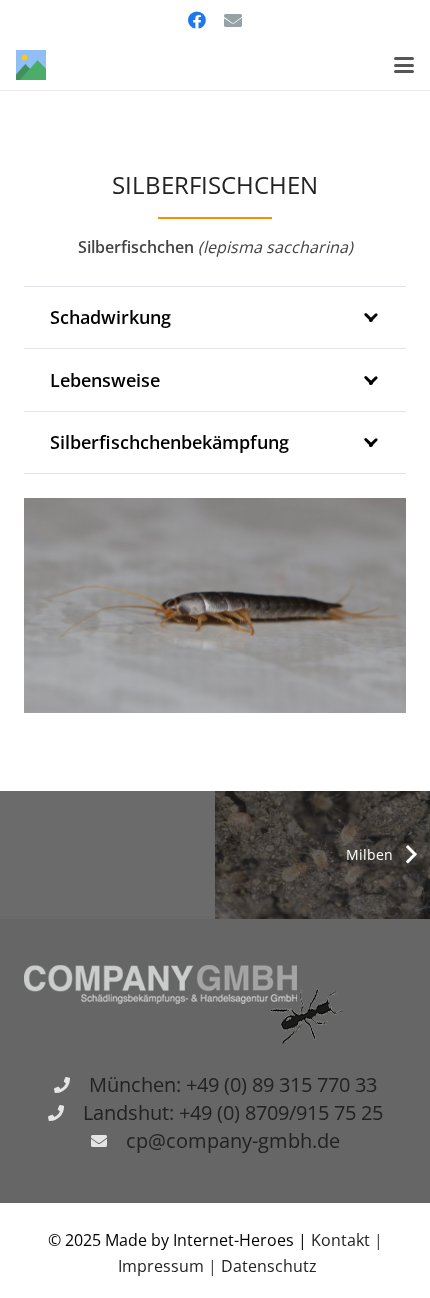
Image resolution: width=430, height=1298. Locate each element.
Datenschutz (269, 1266)
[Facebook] (197, 20)
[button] (404, 65)
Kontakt (342, 1240)
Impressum (161, 1266)
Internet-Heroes (233, 1240)
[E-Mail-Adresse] (233, 20)
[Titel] (31, 65)
